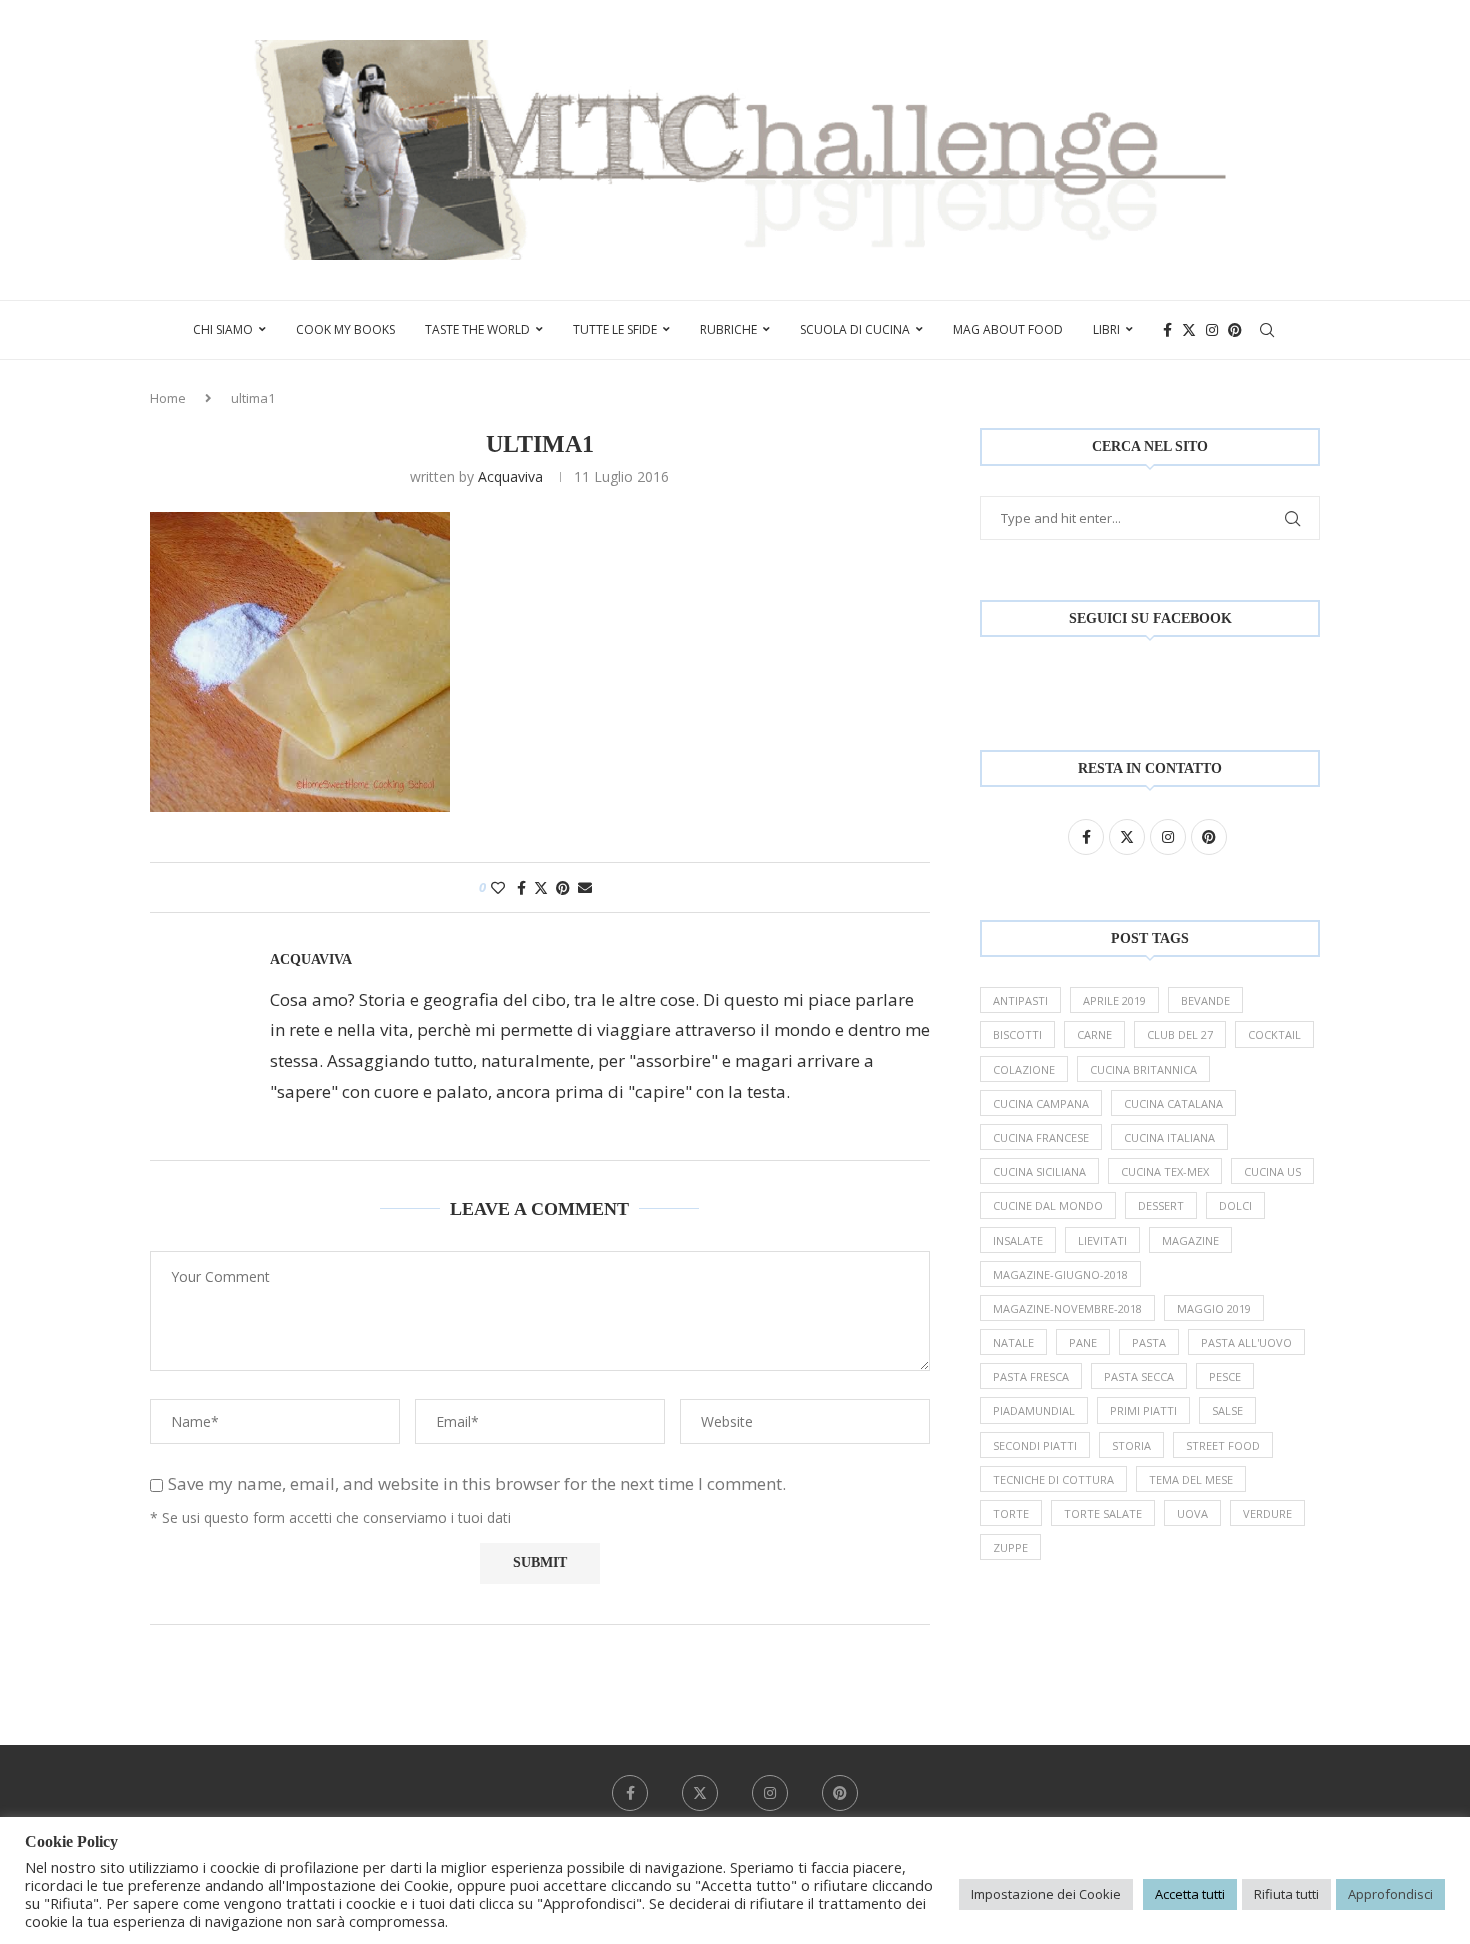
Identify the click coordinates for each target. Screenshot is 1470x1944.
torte (1011, 1513)
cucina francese (1041, 1137)
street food (1223, 1445)
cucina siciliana (1039, 1171)
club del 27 (1180, 1034)
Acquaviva (510, 476)
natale (1013, 1342)
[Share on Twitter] (541, 887)
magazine (1190, 1240)
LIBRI (1106, 329)
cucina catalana (1173, 1103)
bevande (1205, 1000)
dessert (1161, 1205)
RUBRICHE (728, 329)
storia (1131, 1445)
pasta (1149, 1342)
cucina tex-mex (1165, 1171)
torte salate (1103, 1513)
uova (1192, 1513)
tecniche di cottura (1053, 1479)
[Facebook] (1167, 330)
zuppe (1010, 1547)
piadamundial (1034, 1410)
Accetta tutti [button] (1190, 1894)
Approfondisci (1390, 1894)
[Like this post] (498, 887)
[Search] (1267, 330)
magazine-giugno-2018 (1060, 1274)
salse (1227, 1410)
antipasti (1020, 1000)
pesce (1225, 1376)
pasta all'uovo (1246, 1342)
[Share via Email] (585, 887)
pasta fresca (1031, 1376)
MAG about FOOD (1008, 329)
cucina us (1272, 1171)
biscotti (1017, 1034)
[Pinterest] (1235, 330)
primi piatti (1143, 1410)
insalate (1018, 1240)
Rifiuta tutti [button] (1286, 1894)
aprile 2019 (1114, 1000)
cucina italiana (1169, 1137)
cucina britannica (1143, 1069)
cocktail (1274, 1034)
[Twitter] (1189, 330)
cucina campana (1041, 1103)
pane (1083, 1342)
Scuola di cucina (855, 329)
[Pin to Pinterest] (563, 887)
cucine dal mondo (1048, 1205)
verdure (1267, 1513)
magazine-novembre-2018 (1067, 1308)
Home (168, 398)
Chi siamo (223, 329)
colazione (1024, 1069)
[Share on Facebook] (521, 887)
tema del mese (1191, 1479)
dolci (1235, 1205)
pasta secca (1139, 1376)
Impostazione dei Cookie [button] (1046, 1894)
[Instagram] (1212, 330)
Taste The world (477, 329)
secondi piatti (1035, 1445)
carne (1094, 1034)
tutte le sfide (615, 329)
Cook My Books (345, 329)
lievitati (1102, 1240)
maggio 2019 (1214, 1308)
